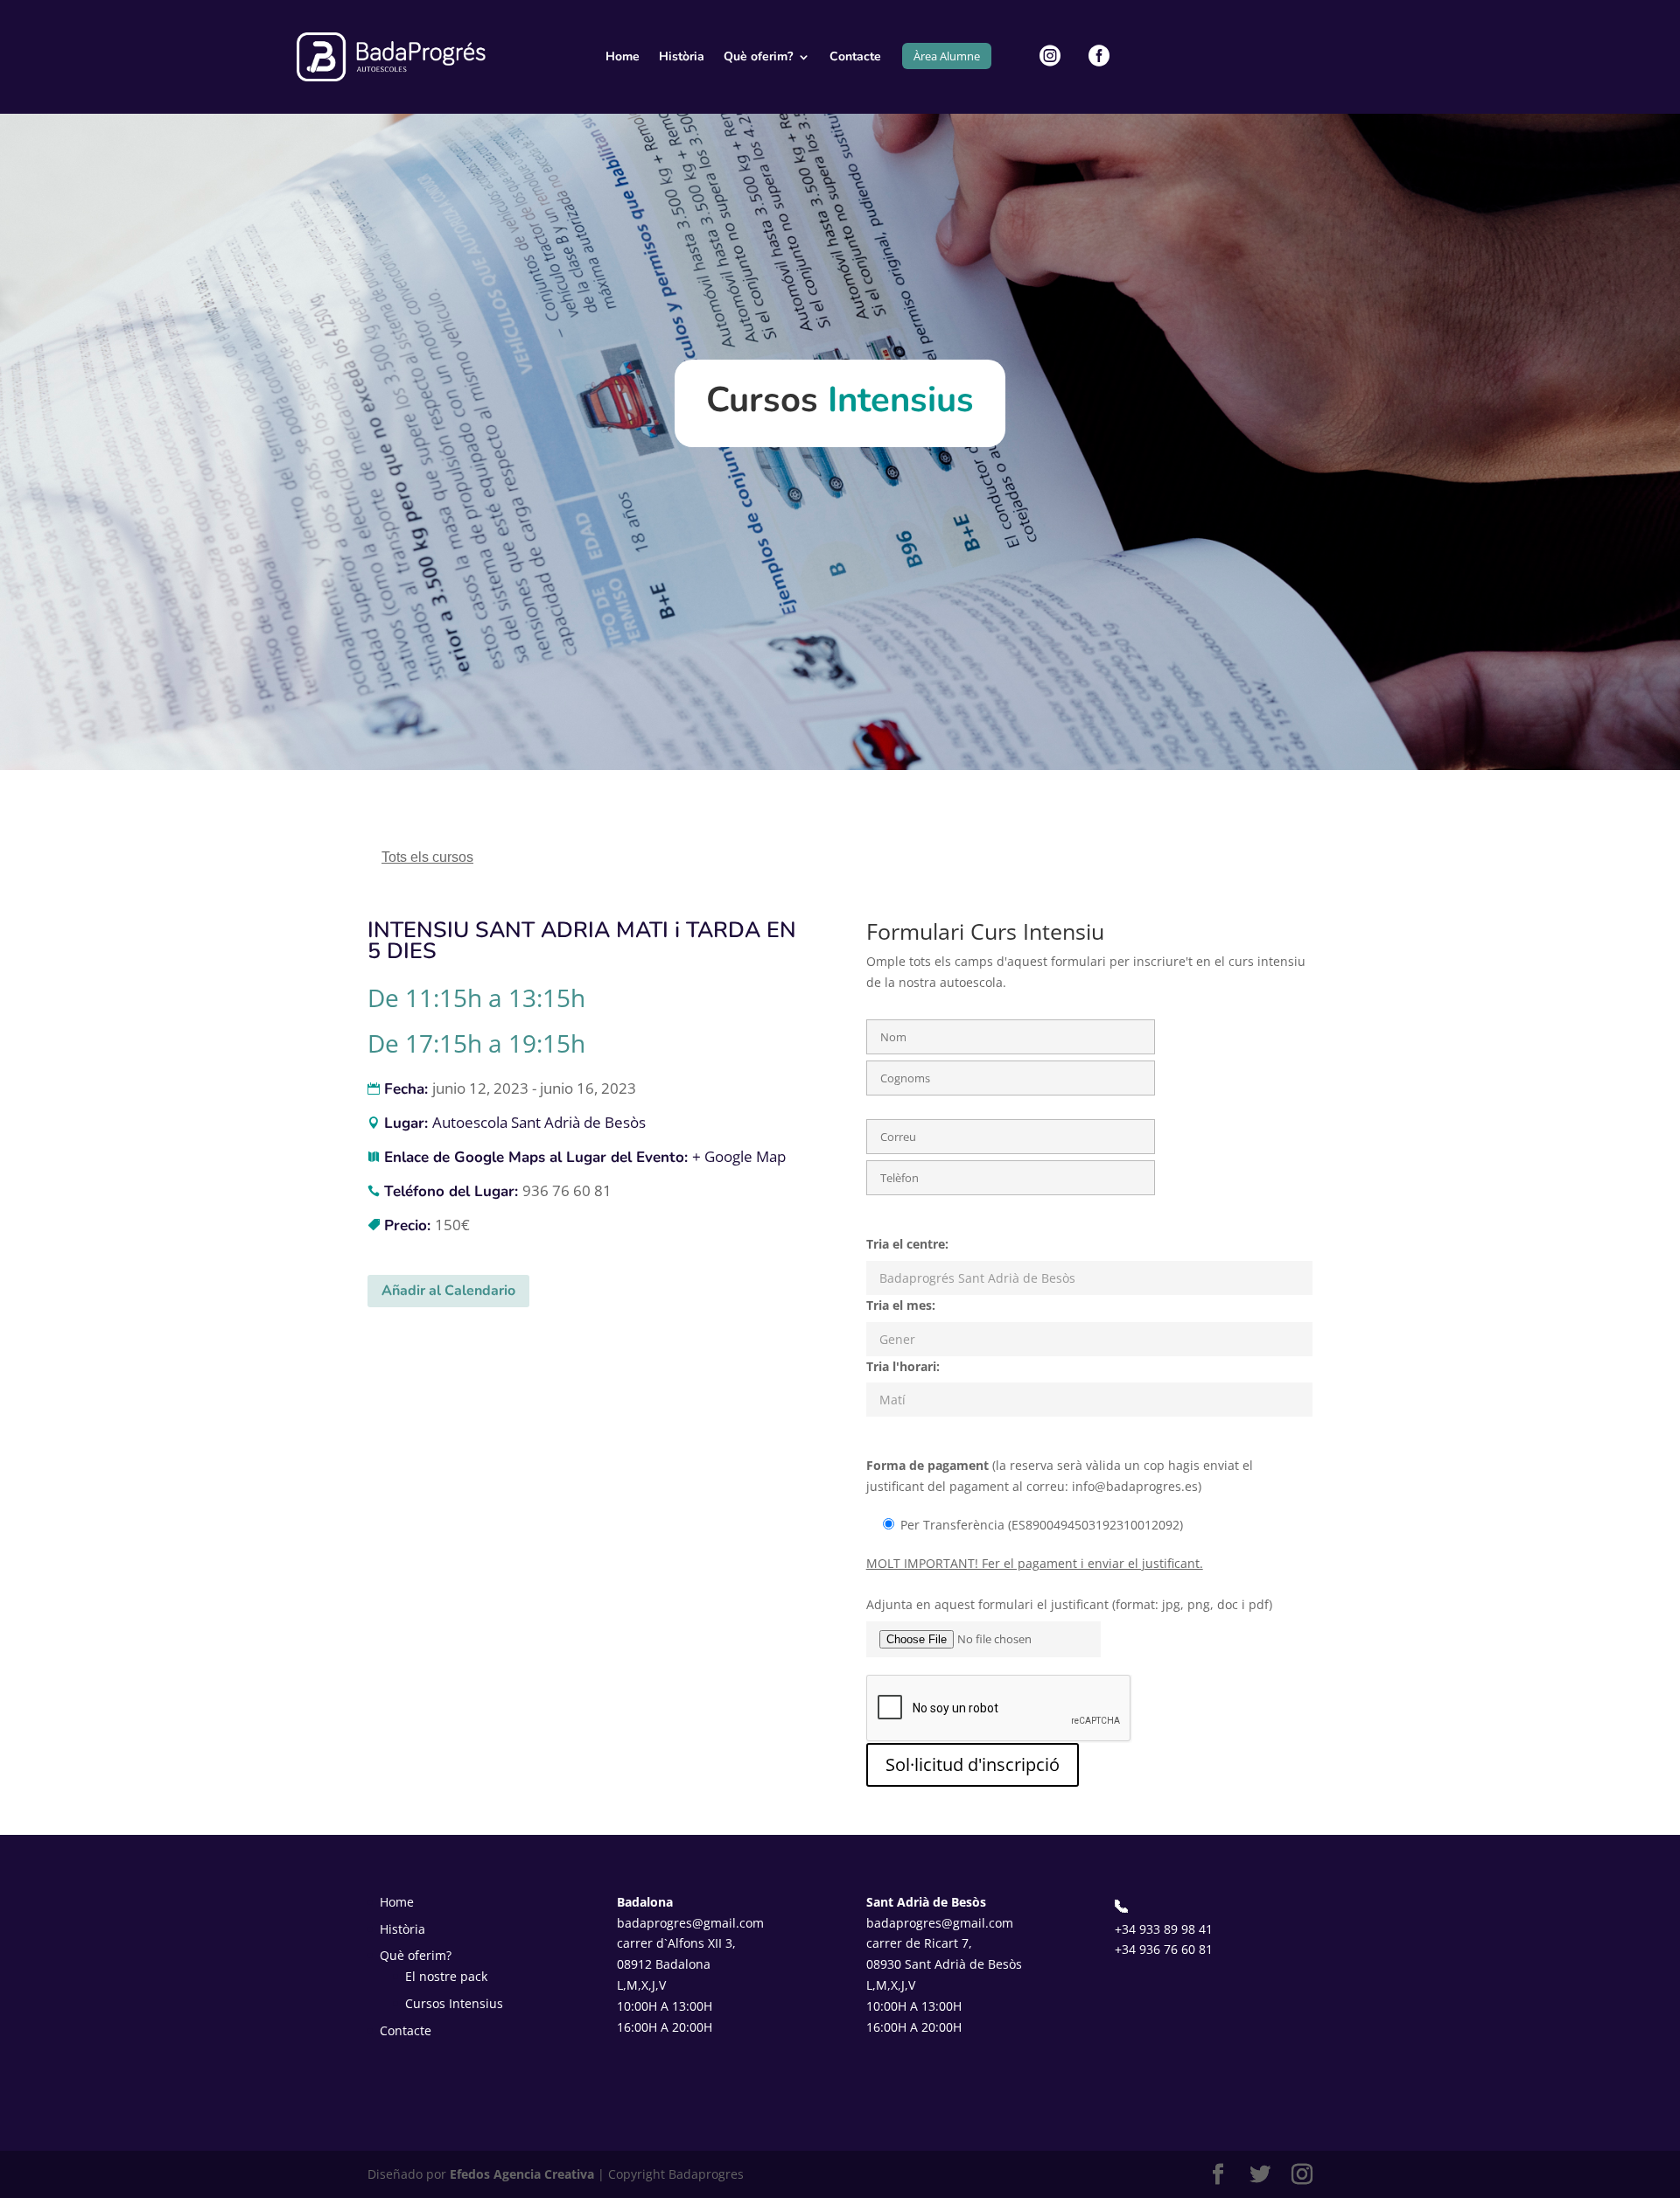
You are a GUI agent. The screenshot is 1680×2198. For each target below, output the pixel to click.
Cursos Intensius (454, 2003)
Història (682, 56)
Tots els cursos (427, 857)
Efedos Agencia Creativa (522, 2174)
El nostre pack (446, 1976)
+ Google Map (739, 1156)
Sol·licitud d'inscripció (973, 1764)
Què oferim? (758, 56)
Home (623, 56)
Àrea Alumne (947, 56)
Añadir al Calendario (448, 1291)
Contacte (855, 56)
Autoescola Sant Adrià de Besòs (539, 1122)
